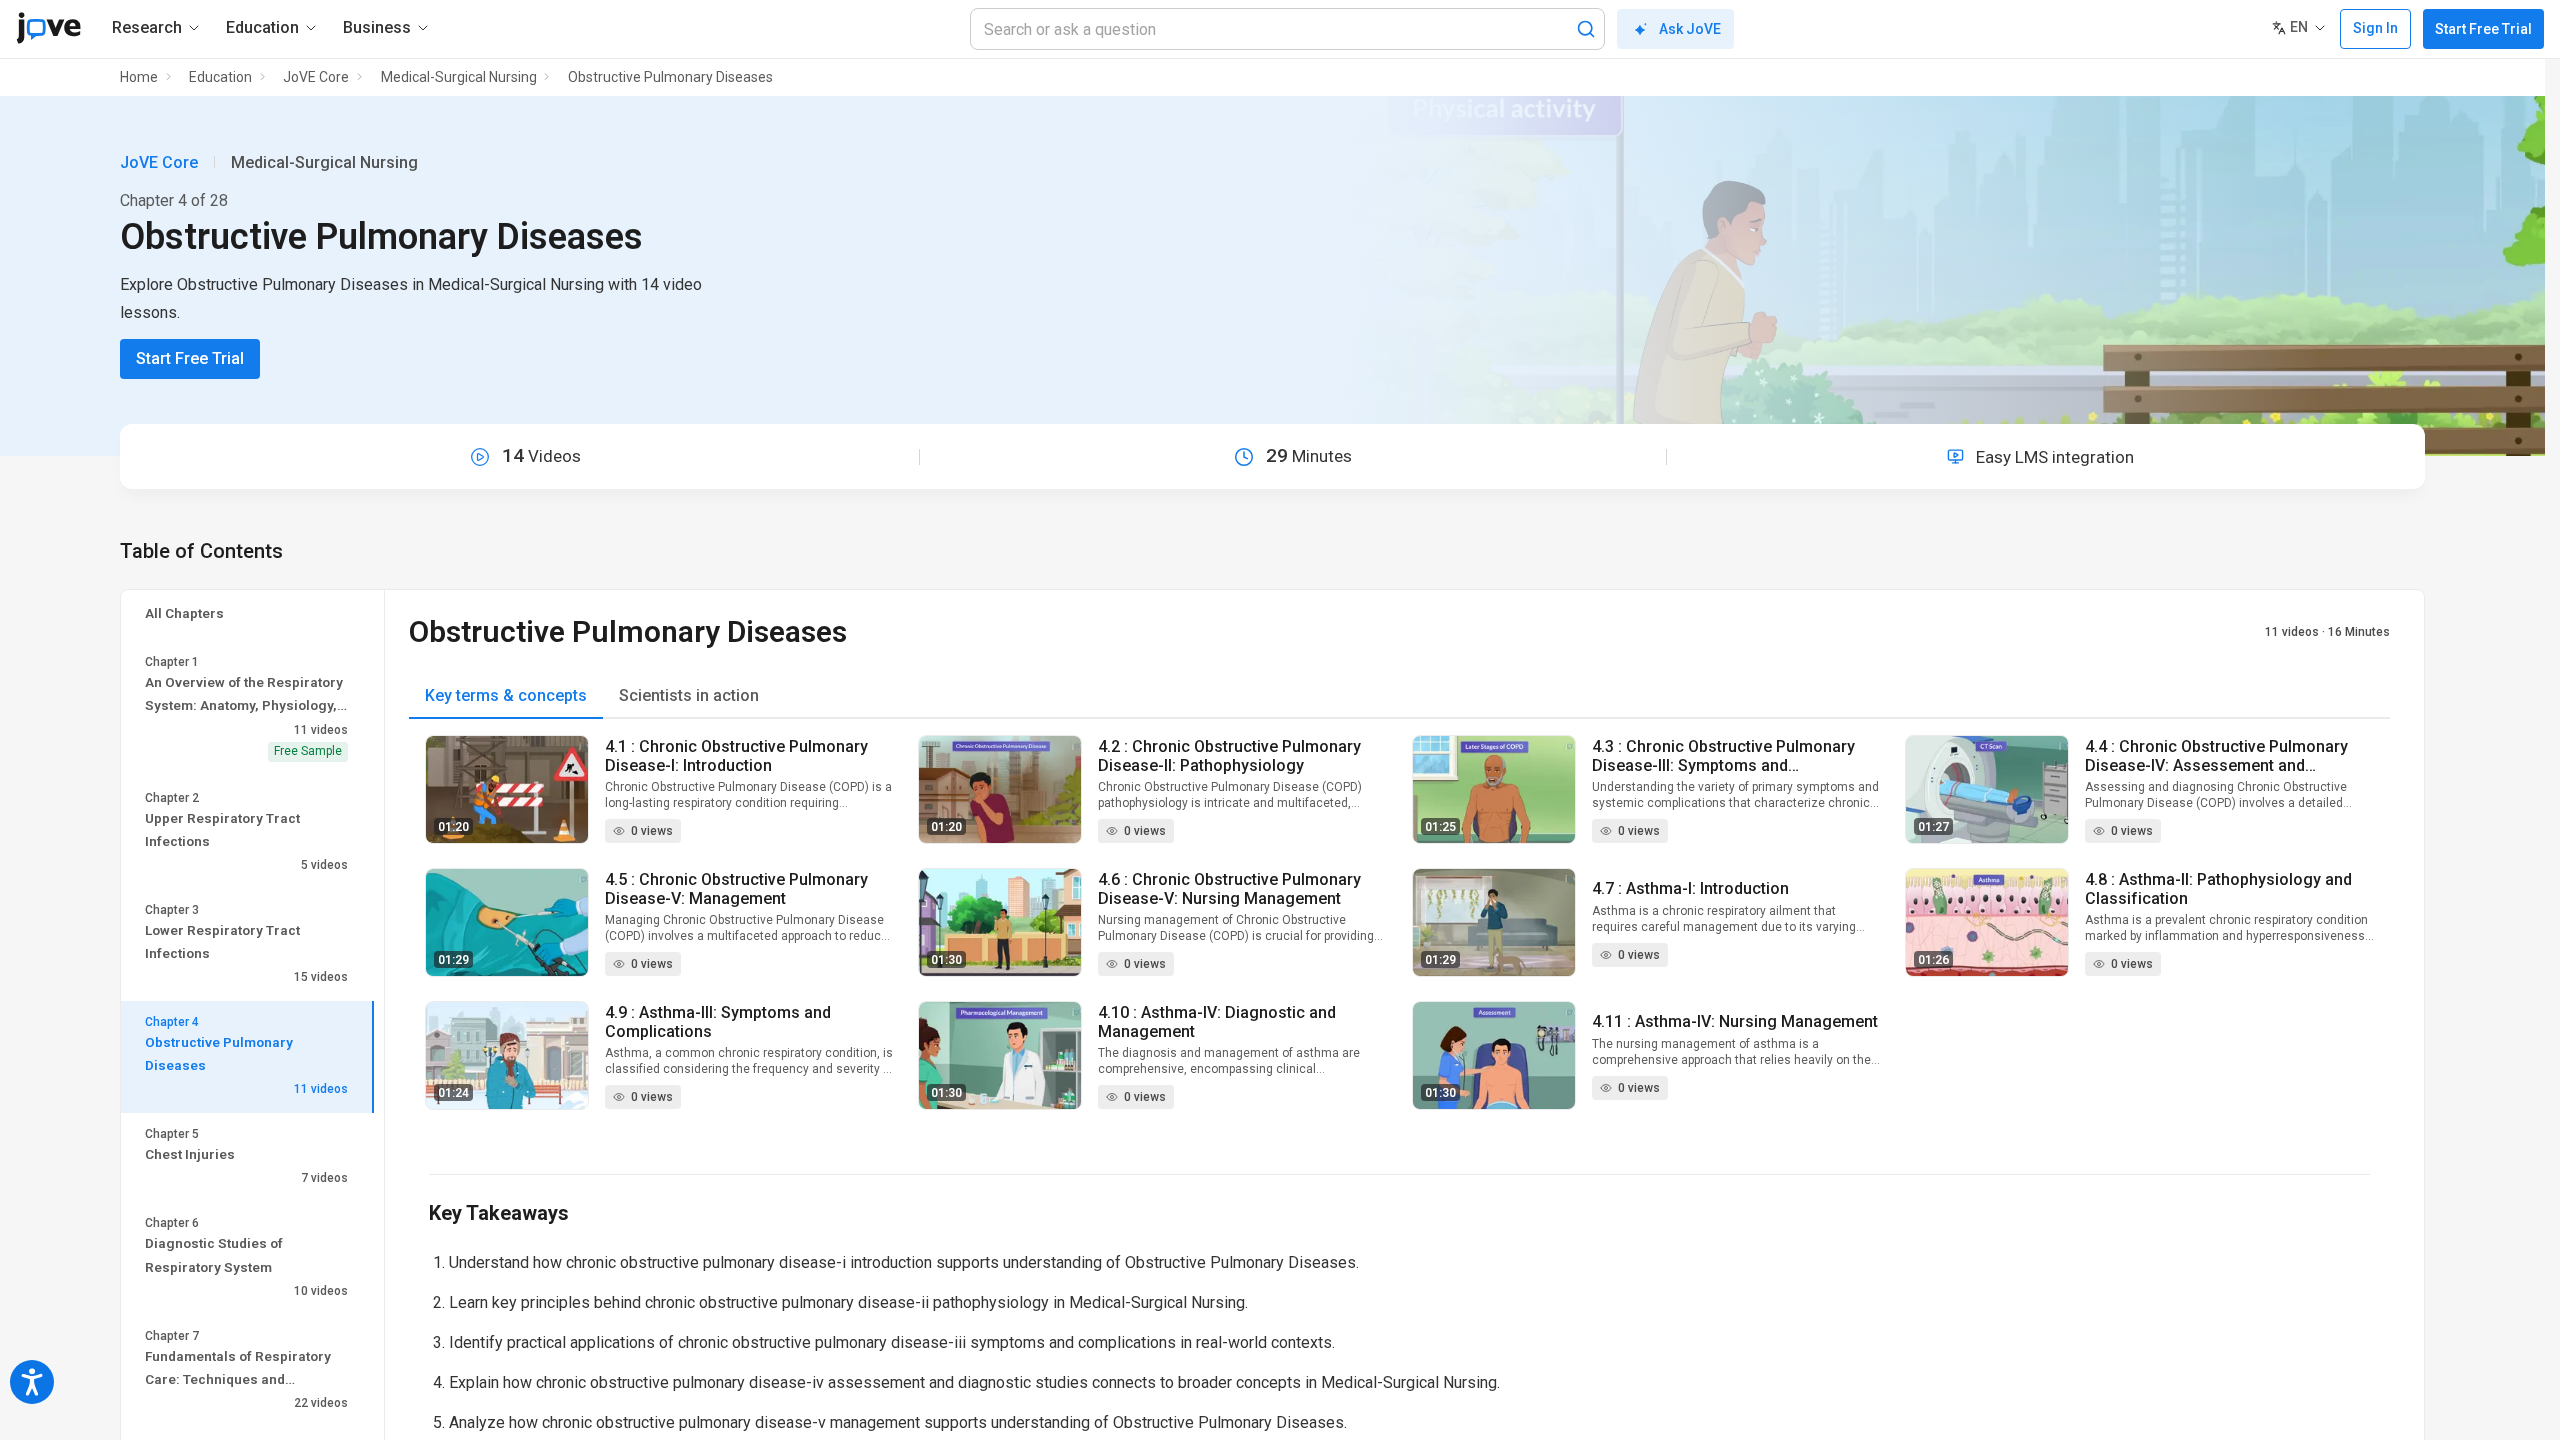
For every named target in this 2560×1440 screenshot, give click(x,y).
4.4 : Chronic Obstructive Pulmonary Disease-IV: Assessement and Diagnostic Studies (2216, 756)
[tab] (506, 696)
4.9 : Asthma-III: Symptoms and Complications (718, 1022)
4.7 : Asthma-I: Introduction (1690, 888)
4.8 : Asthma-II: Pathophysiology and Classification (2218, 889)
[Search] (1586, 29)
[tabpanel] (1399, 934)
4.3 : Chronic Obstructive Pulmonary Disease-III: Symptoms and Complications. (1723, 756)
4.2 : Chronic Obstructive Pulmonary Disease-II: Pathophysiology (1229, 756)
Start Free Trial (2483, 29)
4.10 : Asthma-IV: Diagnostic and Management (1217, 1022)
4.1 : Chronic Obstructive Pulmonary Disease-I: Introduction (736, 756)
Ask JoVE (1690, 29)
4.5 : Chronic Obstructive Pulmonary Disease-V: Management (736, 889)
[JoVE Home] (48, 28)
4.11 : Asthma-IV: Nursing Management (1735, 1021)
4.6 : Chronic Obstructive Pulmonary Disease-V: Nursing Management (1229, 889)
